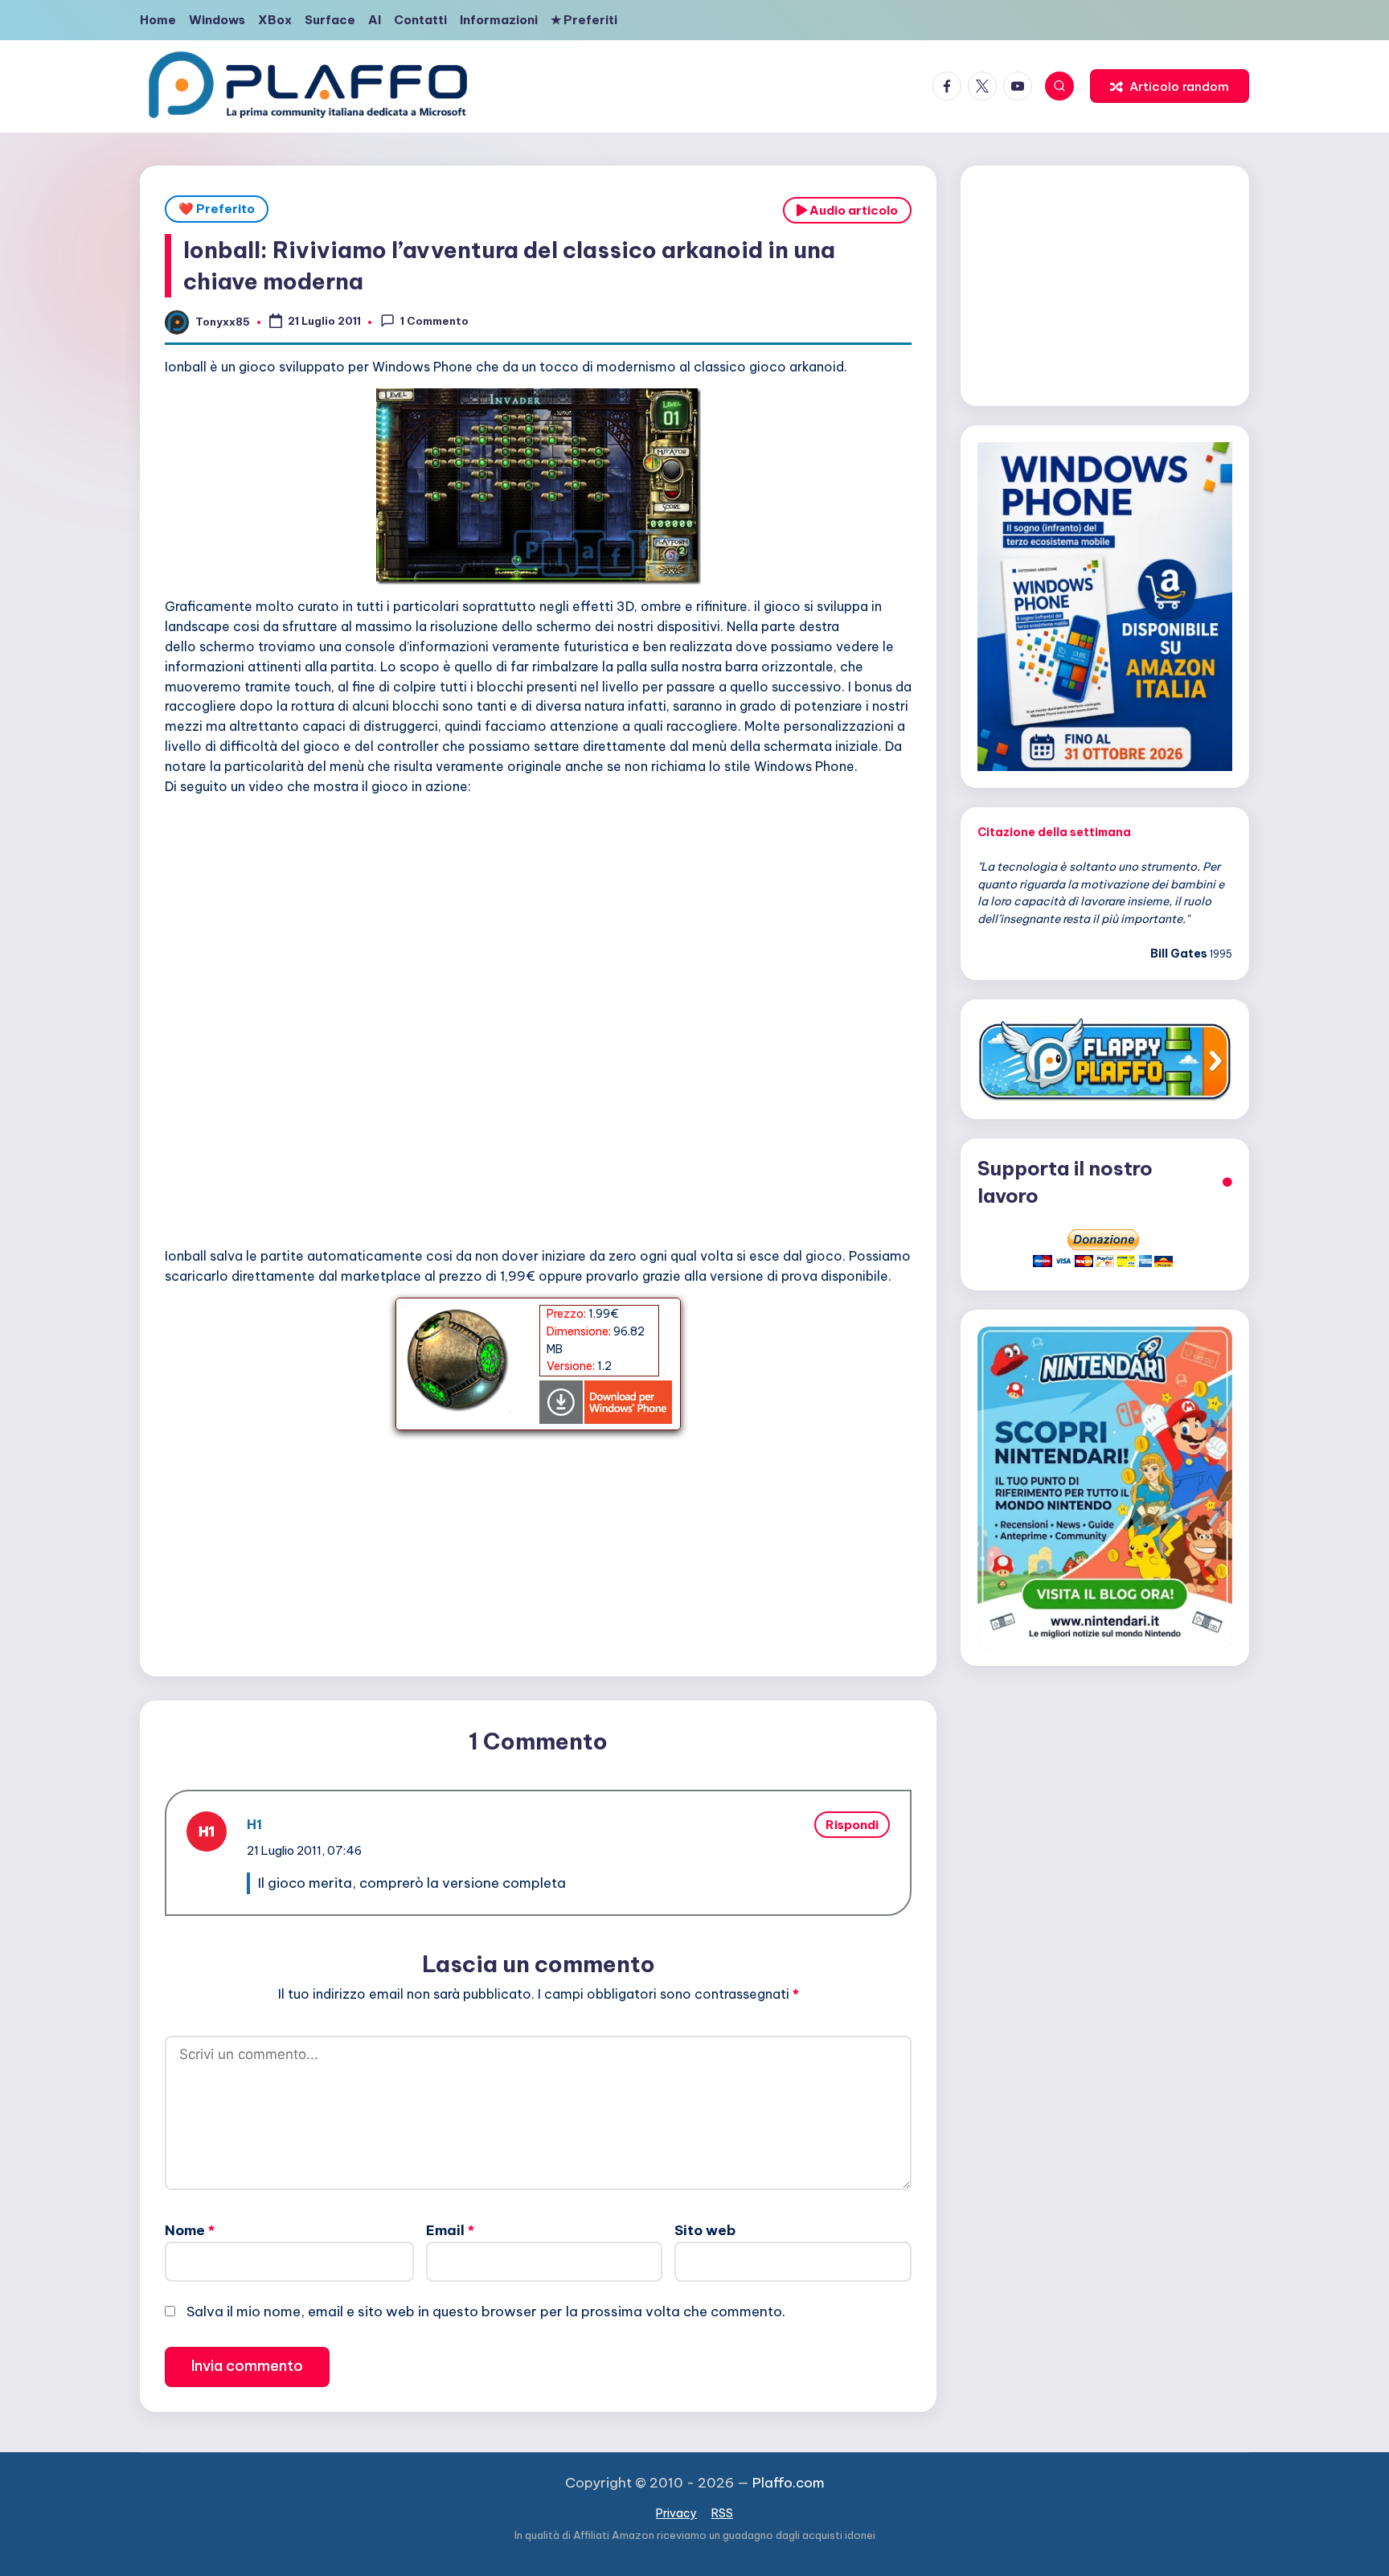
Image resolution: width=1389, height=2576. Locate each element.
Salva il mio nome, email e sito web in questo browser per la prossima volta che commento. (486, 2311)
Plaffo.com (789, 2483)
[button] (1170, 86)
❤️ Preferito (217, 209)
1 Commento (434, 321)
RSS (722, 2513)
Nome (190, 2230)
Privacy (676, 2513)
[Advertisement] (538, 1543)
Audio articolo (852, 210)
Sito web (705, 2230)
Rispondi (852, 1825)
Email (450, 2230)
